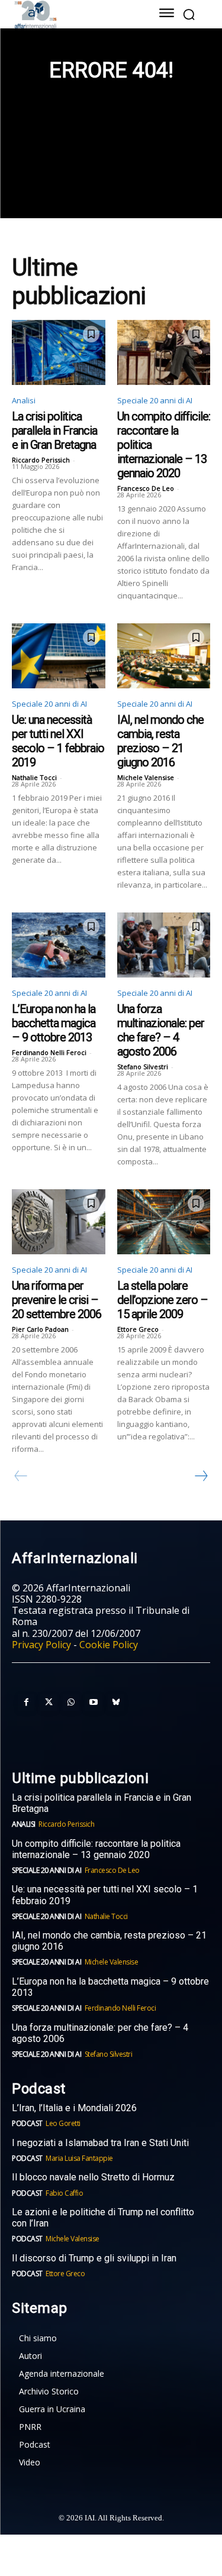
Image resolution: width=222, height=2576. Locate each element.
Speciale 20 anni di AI (155, 400)
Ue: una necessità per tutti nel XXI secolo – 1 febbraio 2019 (58, 741)
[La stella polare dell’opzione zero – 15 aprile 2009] (164, 1222)
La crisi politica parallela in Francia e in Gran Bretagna (54, 431)
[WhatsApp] (71, 1703)
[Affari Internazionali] (72, 14)
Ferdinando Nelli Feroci (49, 1052)
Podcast (27, 2123)
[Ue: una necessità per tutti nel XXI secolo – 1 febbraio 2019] (59, 656)
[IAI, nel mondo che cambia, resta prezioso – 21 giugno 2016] (164, 656)
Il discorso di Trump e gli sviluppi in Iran (94, 2258)
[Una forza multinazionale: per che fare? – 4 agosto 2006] (164, 945)
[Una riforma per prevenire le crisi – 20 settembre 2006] (59, 1222)
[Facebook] (26, 1703)
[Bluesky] (116, 1703)
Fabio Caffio (64, 2193)
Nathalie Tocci (34, 777)
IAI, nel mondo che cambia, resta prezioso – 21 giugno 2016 (160, 741)
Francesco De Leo (146, 488)
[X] (49, 1703)
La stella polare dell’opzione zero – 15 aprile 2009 (163, 1300)
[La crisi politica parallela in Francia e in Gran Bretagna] (59, 352)
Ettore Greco (138, 1329)
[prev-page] (21, 1476)
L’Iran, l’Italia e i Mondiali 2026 (74, 2108)
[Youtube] (94, 1703)
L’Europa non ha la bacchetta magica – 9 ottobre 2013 (54, 1023)
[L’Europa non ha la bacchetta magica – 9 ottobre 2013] (59, 945)
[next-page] (201, 1476)
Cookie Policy (109, 1645)
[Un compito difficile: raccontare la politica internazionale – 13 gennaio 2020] (164, 352)
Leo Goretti (63, 2123)
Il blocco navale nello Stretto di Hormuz (93, 2177)
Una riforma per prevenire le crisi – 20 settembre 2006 (57, 1300)
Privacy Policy (41, 1645)
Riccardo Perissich (41, 460)
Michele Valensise (146, 777)
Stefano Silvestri (143, 1067)
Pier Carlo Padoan (40, 1329)
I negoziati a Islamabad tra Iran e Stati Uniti (100, 2143)
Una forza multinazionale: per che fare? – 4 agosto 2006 (161, 1030)
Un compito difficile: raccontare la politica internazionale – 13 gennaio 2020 (96, 1849)
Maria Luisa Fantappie (79, 2158)
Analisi (24, 400)
